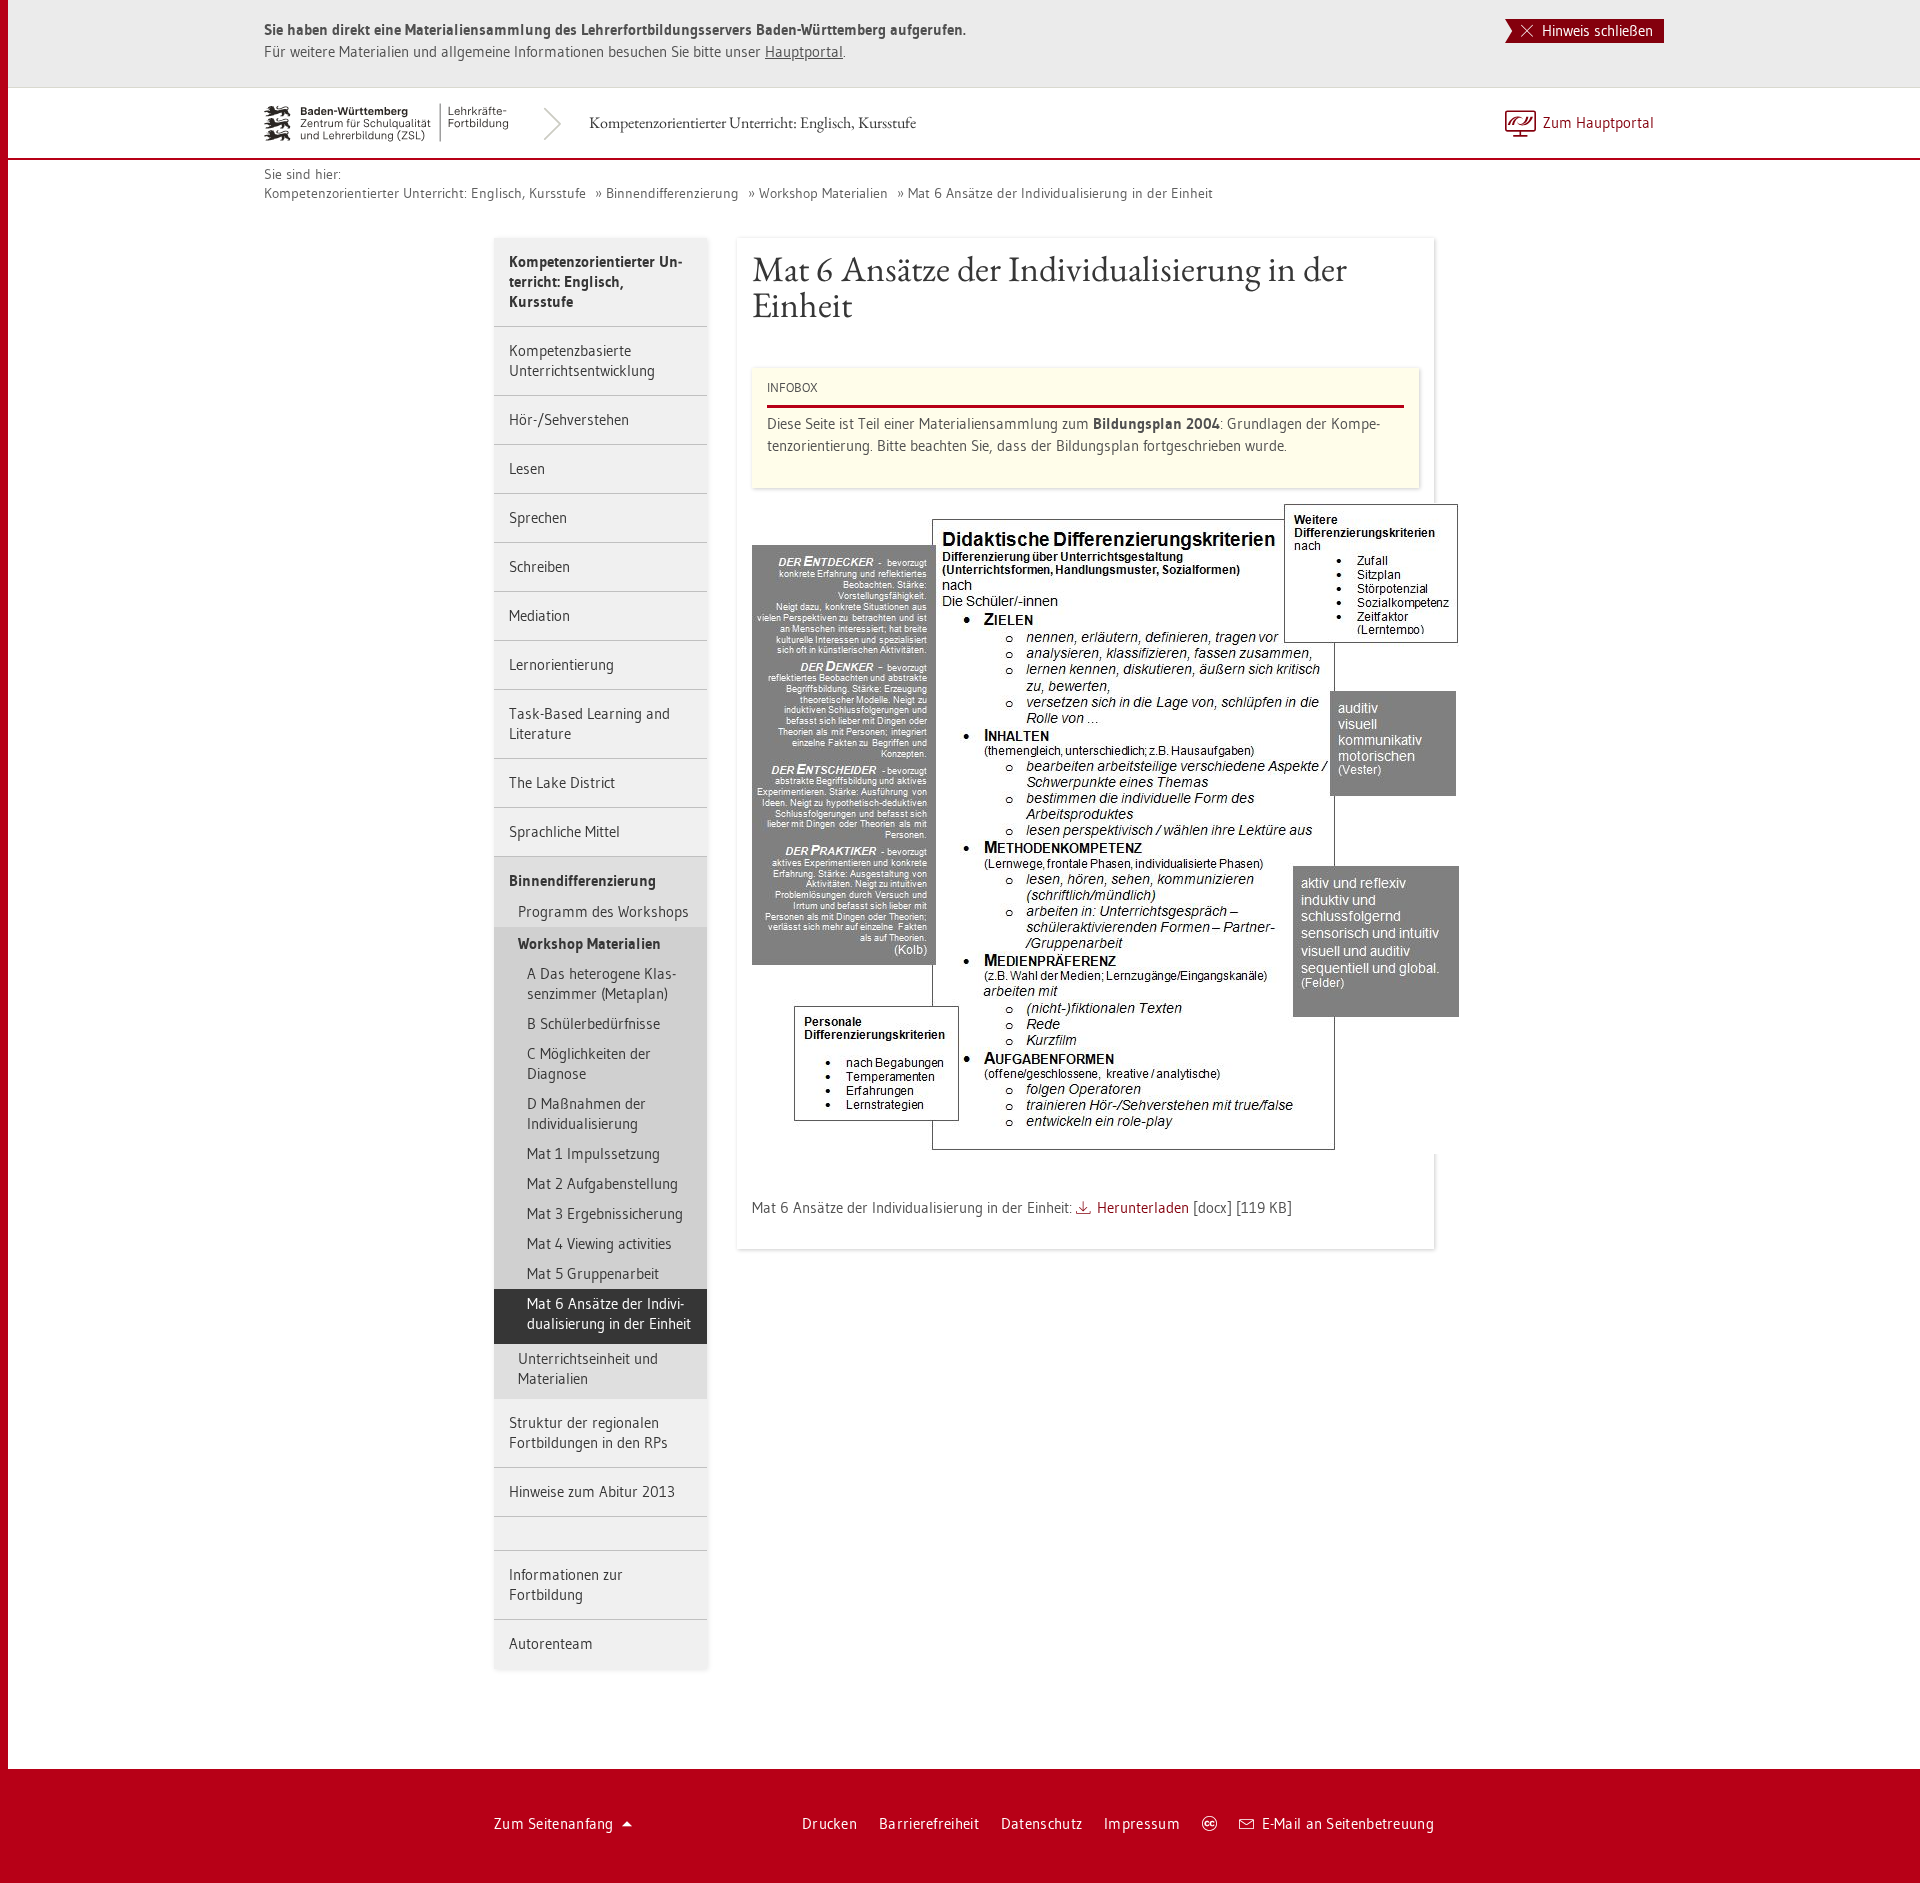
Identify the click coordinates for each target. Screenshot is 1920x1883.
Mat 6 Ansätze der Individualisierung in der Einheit (1060, 193)
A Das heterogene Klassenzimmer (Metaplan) (601, 983)
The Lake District (562, 782)
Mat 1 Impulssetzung (593, 1153)
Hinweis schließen (1595, 30)
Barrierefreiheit (929, 1823)
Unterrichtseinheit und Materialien (588, 1368)
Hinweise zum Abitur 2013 (592, 1491)
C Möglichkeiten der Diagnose (589, 1063)
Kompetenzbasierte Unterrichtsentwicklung (582, 360)
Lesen (527, 468)
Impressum (1142, 1823)
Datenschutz (1041, 1823)
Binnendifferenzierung (672, 193)
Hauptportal (804, 51)
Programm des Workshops (603, 911)
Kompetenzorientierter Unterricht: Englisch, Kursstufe (752, 122)
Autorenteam (551, 1643)
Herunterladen (1143, 1207)
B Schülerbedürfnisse (593, 1023)
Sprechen (538, 517)
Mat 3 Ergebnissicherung (605, 1213)
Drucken (829, 1823)
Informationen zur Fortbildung (566, 1584)
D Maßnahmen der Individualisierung (586, 1113)
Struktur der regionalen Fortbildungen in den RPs (588, 1432)
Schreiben (539, 566)
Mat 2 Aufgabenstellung (602, 1183)
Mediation (539, 615)
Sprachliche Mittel (564, 831)
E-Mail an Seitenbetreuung (1348, 1823)
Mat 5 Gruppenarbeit (593, 1273)
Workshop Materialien (823, 193)
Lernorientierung (561, 664)
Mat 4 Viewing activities (599, 1243)
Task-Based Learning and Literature (589, 723)
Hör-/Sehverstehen (569, 419)
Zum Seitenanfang (554, 1823)
